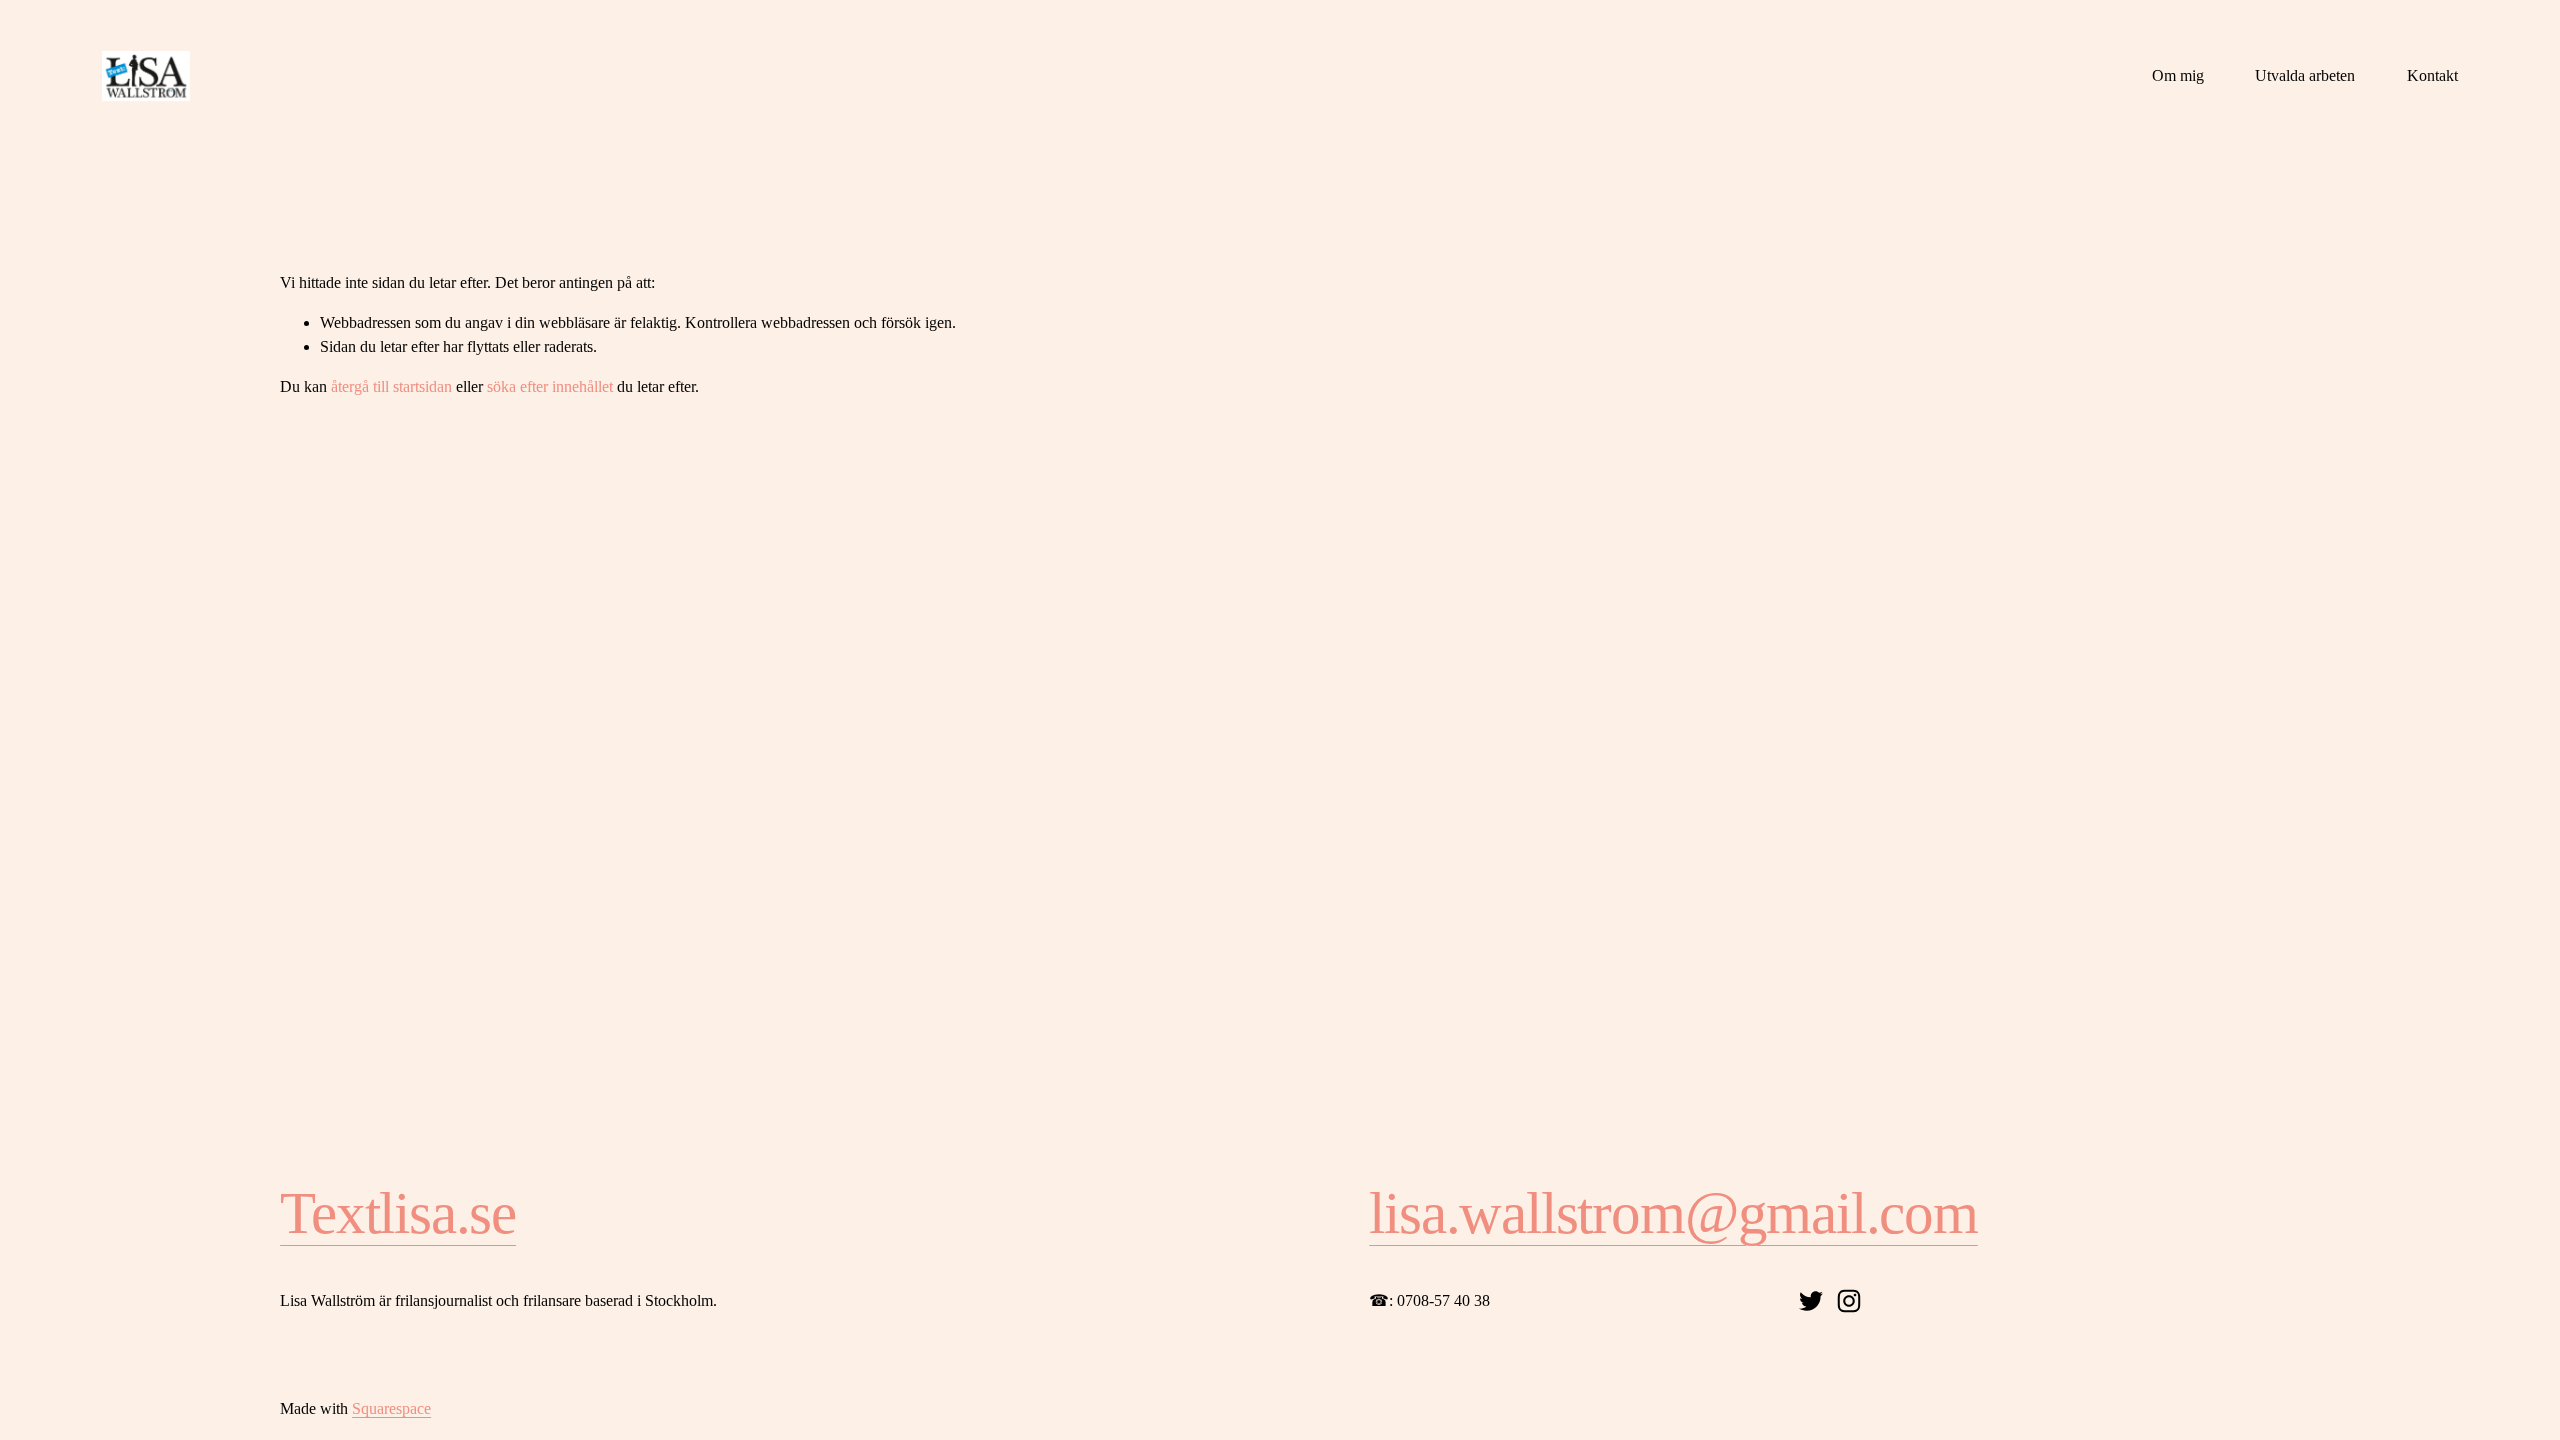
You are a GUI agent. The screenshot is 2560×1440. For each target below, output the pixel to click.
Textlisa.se (398, 1213)
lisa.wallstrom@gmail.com (1673, 1213)
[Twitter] (1811, 1301)
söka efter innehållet (550, 386)
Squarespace (391, 1408)
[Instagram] (1849, 1301)
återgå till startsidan (391, 386)
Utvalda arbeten (2305, 75)
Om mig (2178, 75)
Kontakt (2432, 75)
